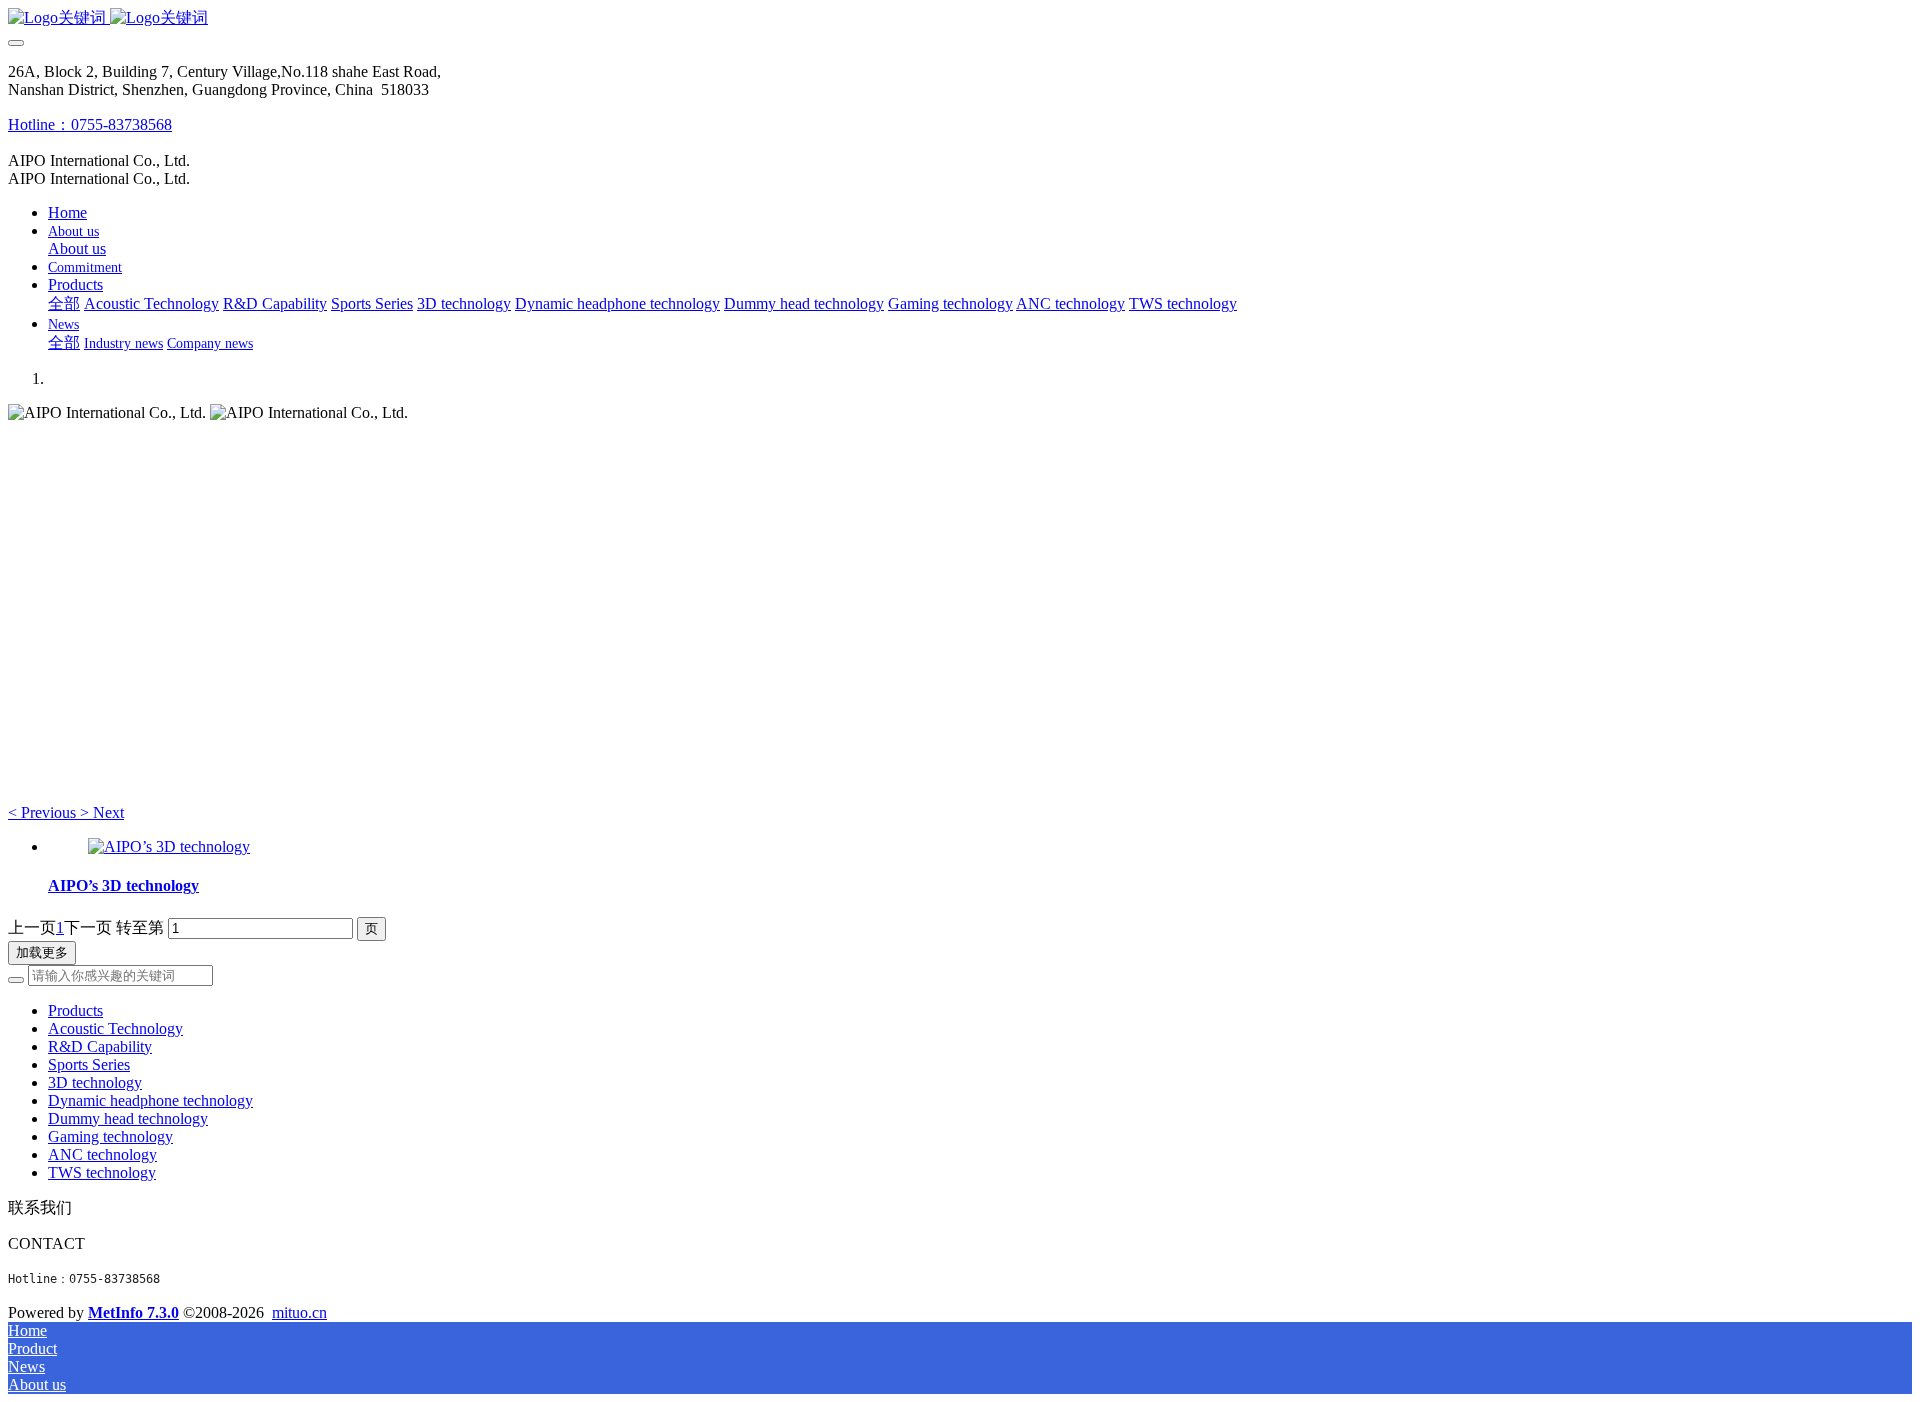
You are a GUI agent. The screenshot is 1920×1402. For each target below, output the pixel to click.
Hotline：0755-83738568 (90, 124)
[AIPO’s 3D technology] (169, 846)
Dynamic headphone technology (150, 1100)
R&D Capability (100, 1046)
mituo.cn (299, 1312)
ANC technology (102, 1154)
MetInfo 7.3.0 (133, 1312)
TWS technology (102, 1172)
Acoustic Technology (115, 1028)
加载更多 (42, 952)
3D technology (95, 1082)
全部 (64, 303)
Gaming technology (110, 1136)
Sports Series (89, 1064)
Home (67, 212)
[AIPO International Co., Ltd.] (960, 18)
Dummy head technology (128, 1118)
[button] (44, 812)
